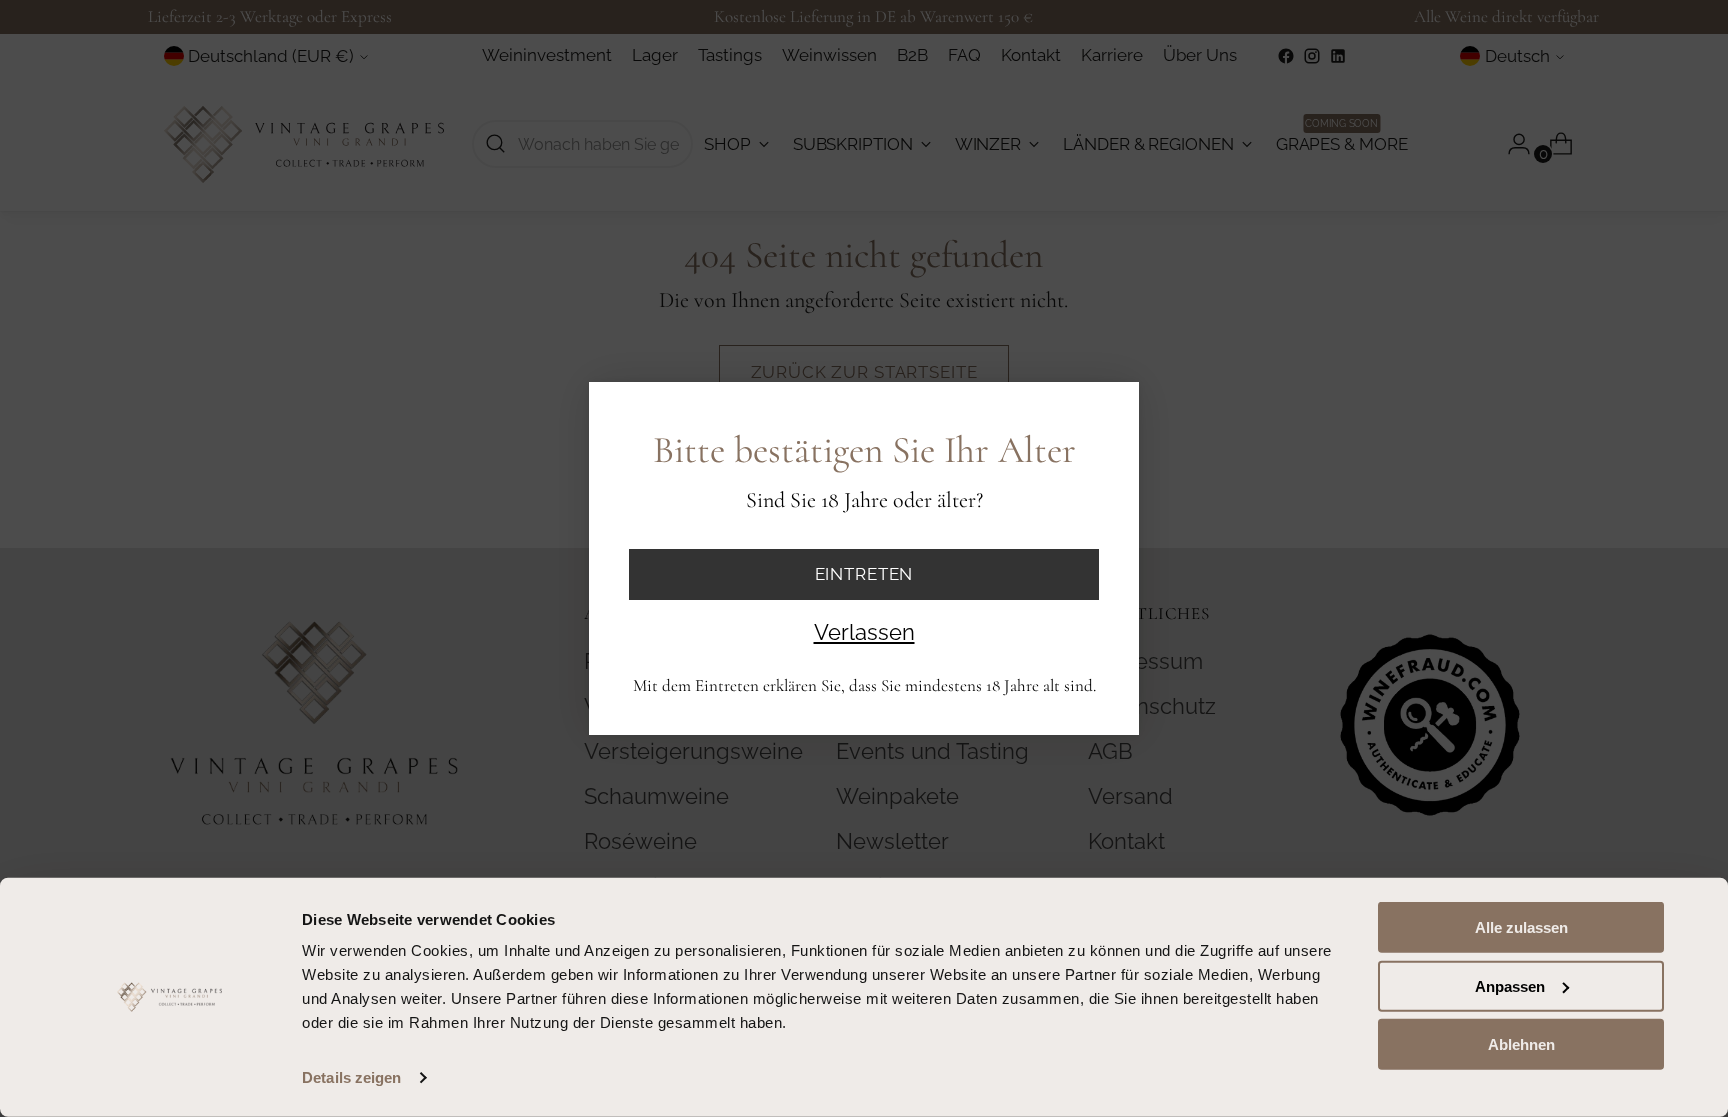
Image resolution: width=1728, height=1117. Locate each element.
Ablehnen (1521, 1044)
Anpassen (1510, 985)
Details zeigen (351, 1077)
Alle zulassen (1521, 927)
